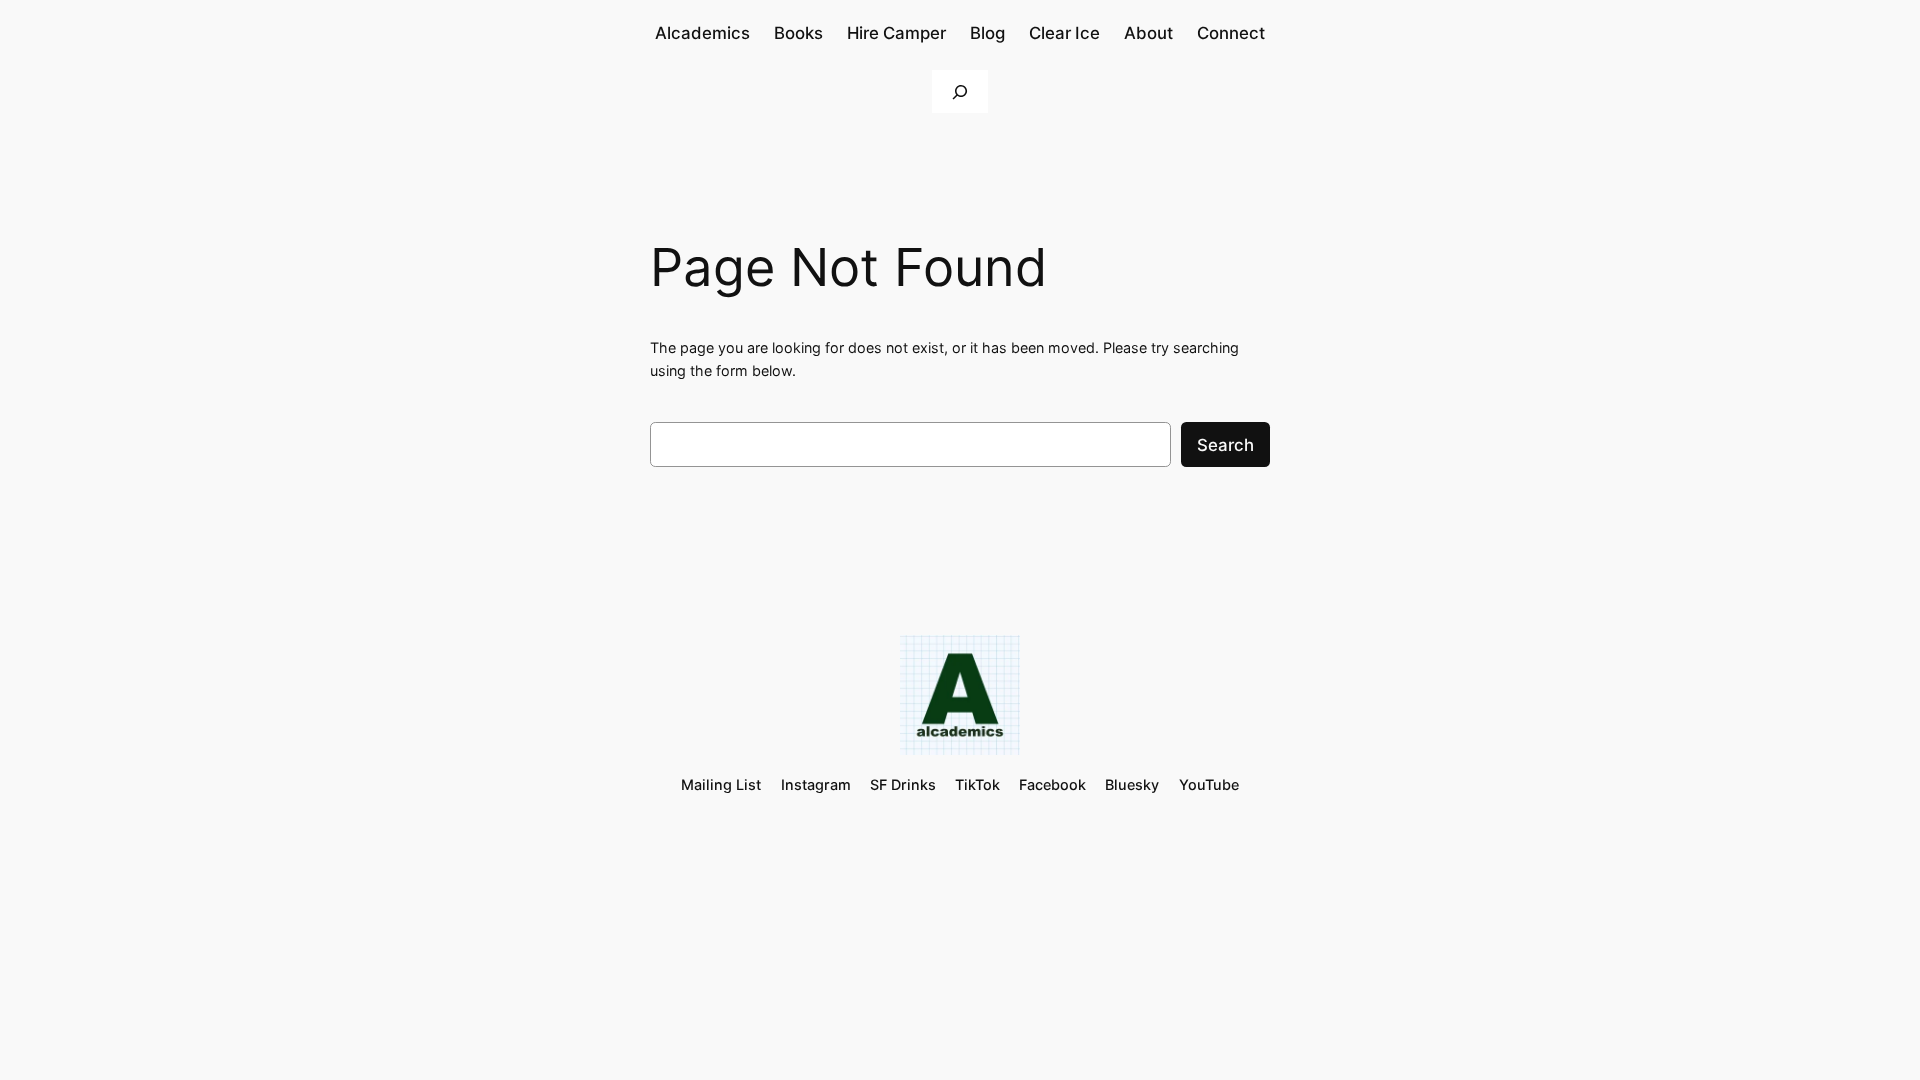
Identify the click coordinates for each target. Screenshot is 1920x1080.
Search (1225, 445)
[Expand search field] (960, 91)
